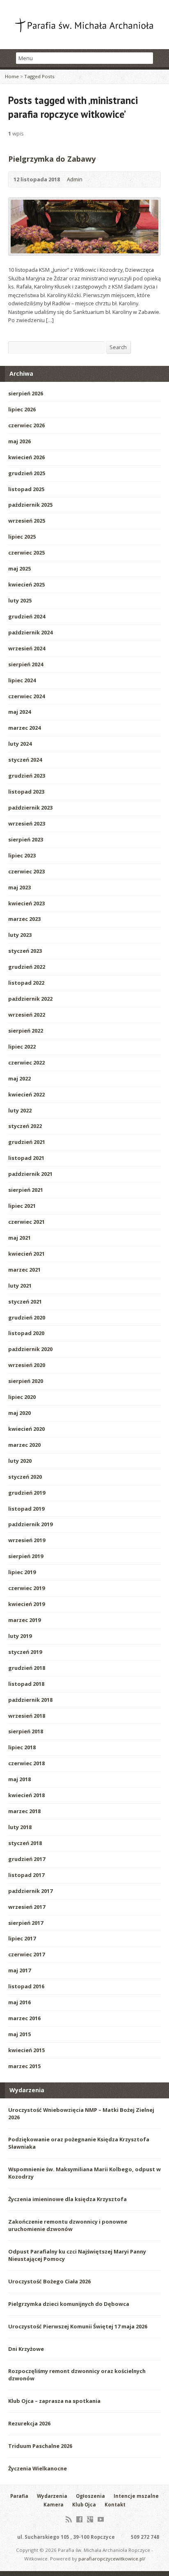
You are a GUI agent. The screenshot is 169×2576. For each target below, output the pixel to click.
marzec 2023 (24, 919)
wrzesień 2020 (27, 1365)
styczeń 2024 (25, 760)
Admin (75, 179)
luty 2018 (20, 1827)
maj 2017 (19, 1970)
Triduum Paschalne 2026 (40, 2446)
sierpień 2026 (26, 393)
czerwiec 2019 (26, 1588)
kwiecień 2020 (26, 1429)
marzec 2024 (24, 728)
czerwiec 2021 (26, 1222)
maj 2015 (19, 2034)
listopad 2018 (26, 1684)
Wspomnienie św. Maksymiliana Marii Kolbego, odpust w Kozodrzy (84, 2173)
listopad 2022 (26, 983)
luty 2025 (20, 600)
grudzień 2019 (27, 1493)
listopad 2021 (26, 1158)
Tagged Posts (39, 76)
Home (12, 76)
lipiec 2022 (22, 1047)
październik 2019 (30, 1524)
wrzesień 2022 (27, 1015)
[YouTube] (101, 2519)
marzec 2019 (24, 1620)
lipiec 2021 (22, 1206)
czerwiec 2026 (26, 425)
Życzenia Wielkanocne (38, 2468)
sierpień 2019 (26, 1556)
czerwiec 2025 (26, 553)
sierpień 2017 (26, 1923)
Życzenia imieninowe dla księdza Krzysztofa (67, 2199)
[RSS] (69, 2519)
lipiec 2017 (22, 1938)
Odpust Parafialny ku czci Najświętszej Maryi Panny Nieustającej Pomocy (77, 2255)
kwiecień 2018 (26, 1795)
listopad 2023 (26, 792)
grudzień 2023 (27, 776)
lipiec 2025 (22, 537)
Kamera (54, 2505)
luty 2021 (20, 1286)
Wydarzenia (52, 2496)
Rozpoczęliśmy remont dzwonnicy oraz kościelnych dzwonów (77, 2375)
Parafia (19, 2496)
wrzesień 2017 (27, 1907)
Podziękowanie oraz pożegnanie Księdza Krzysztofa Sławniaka (79, 2143)
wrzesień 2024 (27, 648)
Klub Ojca (84, 2505)
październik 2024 (30, 632)
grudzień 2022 (27, 967)
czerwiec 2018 (26, 1763)
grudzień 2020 (27, 1317)
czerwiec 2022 (26, 1062)
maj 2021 (19, 1238)
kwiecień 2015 (26, 2050)
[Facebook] (79, 2519)
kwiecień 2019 (26, 1604)
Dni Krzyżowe (26, 2349)
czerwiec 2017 (26, 1954)
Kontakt (115, 2505)
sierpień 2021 (26, 1190)
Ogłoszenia (90, 2496)
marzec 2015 (24, 2066)
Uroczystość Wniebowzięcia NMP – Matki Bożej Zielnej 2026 (81, 2114)
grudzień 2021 (27, 1142)
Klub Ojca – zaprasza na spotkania (54, 2401)
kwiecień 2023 (26, 903)
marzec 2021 (24, 1270)
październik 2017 (30, 1891)
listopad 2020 (26, 1333)
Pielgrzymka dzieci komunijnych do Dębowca (69, 2304)
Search (118, 347)
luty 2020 (20, 1461)
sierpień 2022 (26, 1031)
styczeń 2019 (25, 1652)
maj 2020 (19, 1413)
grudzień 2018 (27, 1668)
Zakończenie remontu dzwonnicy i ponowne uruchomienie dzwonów (68, 2225)
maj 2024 (19, 712)
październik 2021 (30, 1174)
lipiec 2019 (22, 1572)
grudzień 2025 (27, 473)
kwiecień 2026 (26, 457)
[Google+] (90, 2519)
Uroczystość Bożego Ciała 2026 (49, 2281)
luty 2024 (20, 744)
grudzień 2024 (27, 616)
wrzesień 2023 (27, 823)
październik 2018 (30, 1700)
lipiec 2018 (22, 1747)
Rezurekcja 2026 (29, 2423)
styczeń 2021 (25, 1302)
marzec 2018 (24, 1811)
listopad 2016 (26, 1986)
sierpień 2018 (26, 1731)
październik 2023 (30, 808)
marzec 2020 (24, 1445)
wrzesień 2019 (27, 1540)
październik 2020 (30, 1349)
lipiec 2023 (22, 855)
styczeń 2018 (25, 1843)
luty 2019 (20, 1636)
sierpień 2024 (26, 664)
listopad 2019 (26, 1509)
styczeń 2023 (25, 951)
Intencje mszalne (136, 2496)
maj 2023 (19, 887)
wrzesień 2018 (27, 1716)
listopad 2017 (26, 1875)
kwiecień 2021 (26, 1254)
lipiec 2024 (22, 680)
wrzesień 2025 (27, 521)
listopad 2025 (26, 489)
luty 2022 (20, 1110)
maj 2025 (19, 568)
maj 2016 (19, 2002)
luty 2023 (20, 935)
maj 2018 (19, 1779)
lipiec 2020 (22, 1397)
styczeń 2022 (25, 1126)
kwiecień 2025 (26, 584)
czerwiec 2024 (26, 696)
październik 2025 (30, 505)
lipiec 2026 (22, 409)
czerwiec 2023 (26, 871)
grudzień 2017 (27, 1859)
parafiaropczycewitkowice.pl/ (112, 2559)
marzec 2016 (24, 2018)
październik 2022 (30, 999)
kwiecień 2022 (26, 1094)
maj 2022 (19, 1078)
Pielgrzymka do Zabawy (52, 159)
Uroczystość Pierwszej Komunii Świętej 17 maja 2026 (78, 2326)
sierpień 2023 (26, 839)
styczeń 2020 (25, 1477)
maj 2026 (19, 441)
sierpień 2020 (26, 1381)
